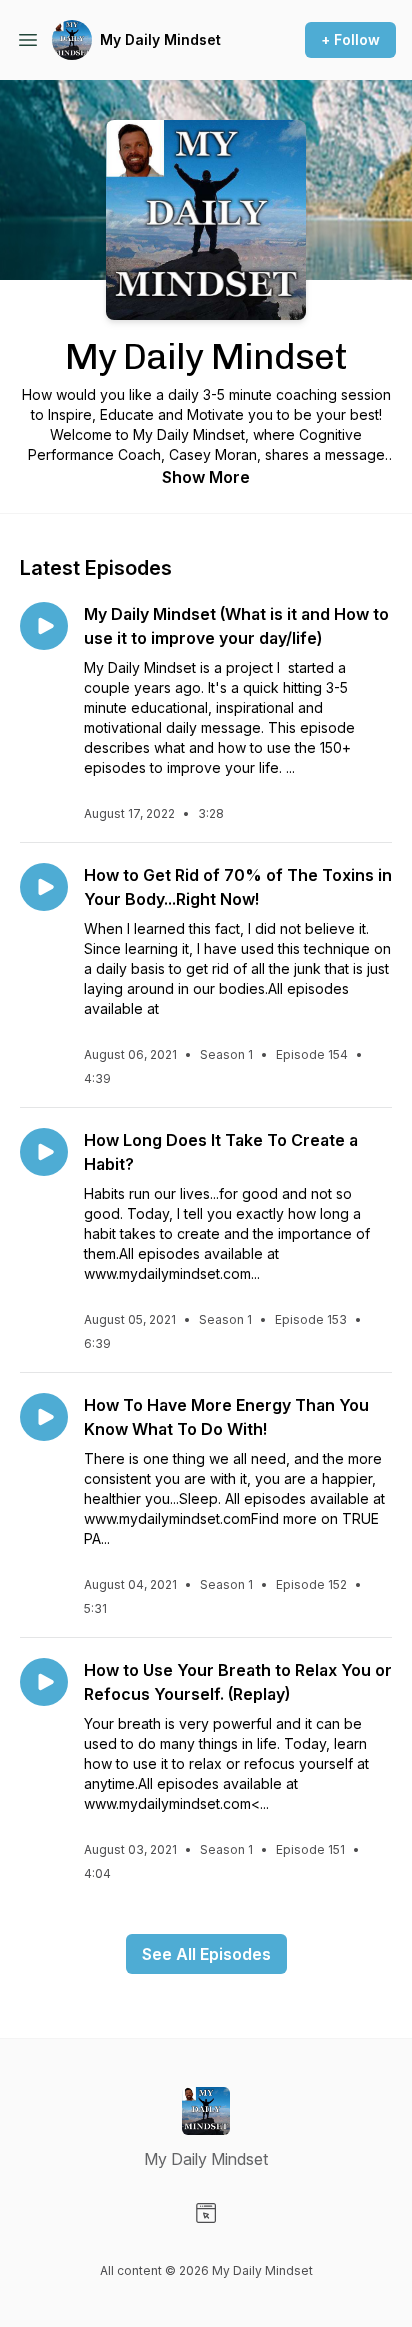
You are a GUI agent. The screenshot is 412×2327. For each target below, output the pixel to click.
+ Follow (350, 39)
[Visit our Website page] (206, 2213)
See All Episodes (206, 1954)
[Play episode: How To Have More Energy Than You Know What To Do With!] (44, 1417)
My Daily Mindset (160, 39)
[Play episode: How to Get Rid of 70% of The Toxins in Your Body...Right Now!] (44, 887)
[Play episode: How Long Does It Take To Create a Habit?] (44, 1152)
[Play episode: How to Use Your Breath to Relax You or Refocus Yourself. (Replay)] (44, 1682)
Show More (206, 477)
